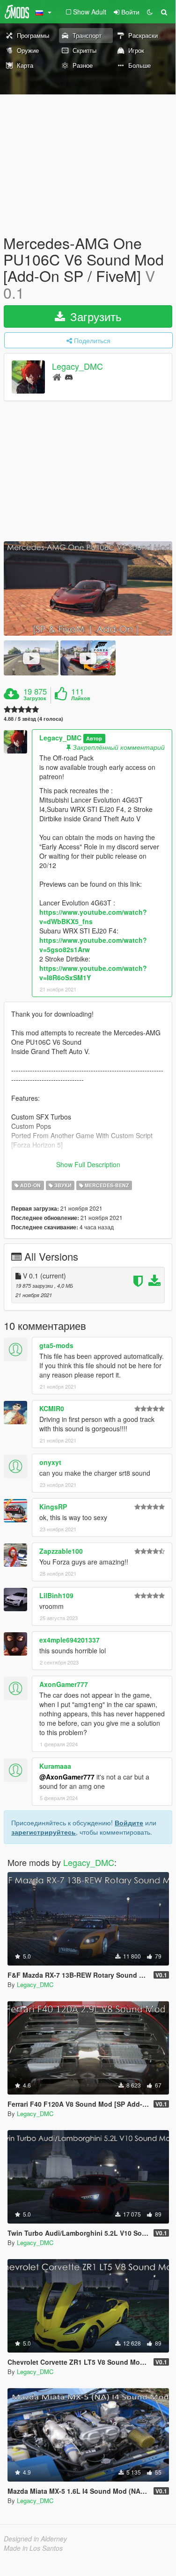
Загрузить (94, 316)
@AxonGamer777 (67, 1777)
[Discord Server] (69, 377)
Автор (94, 738)
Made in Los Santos (33, 2548)
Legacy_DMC (77, 366)
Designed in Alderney (35, 2539)
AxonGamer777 (64, 1684)
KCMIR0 (52, 1408)
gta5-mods (56, 1345)
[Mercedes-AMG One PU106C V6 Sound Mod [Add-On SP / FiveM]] (88, 589)
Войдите (129, 1823)
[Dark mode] (150, 12)
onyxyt (50, 1462)
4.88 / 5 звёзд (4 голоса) (33, 719)
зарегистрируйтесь (44, 1832)
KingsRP (53, 1507)
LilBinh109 (56, 1595)
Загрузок (35, 698)
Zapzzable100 (61, 1551)
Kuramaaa (55, 1766)
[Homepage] (57, 377)
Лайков (81, 698)
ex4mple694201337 (70, 1640)
